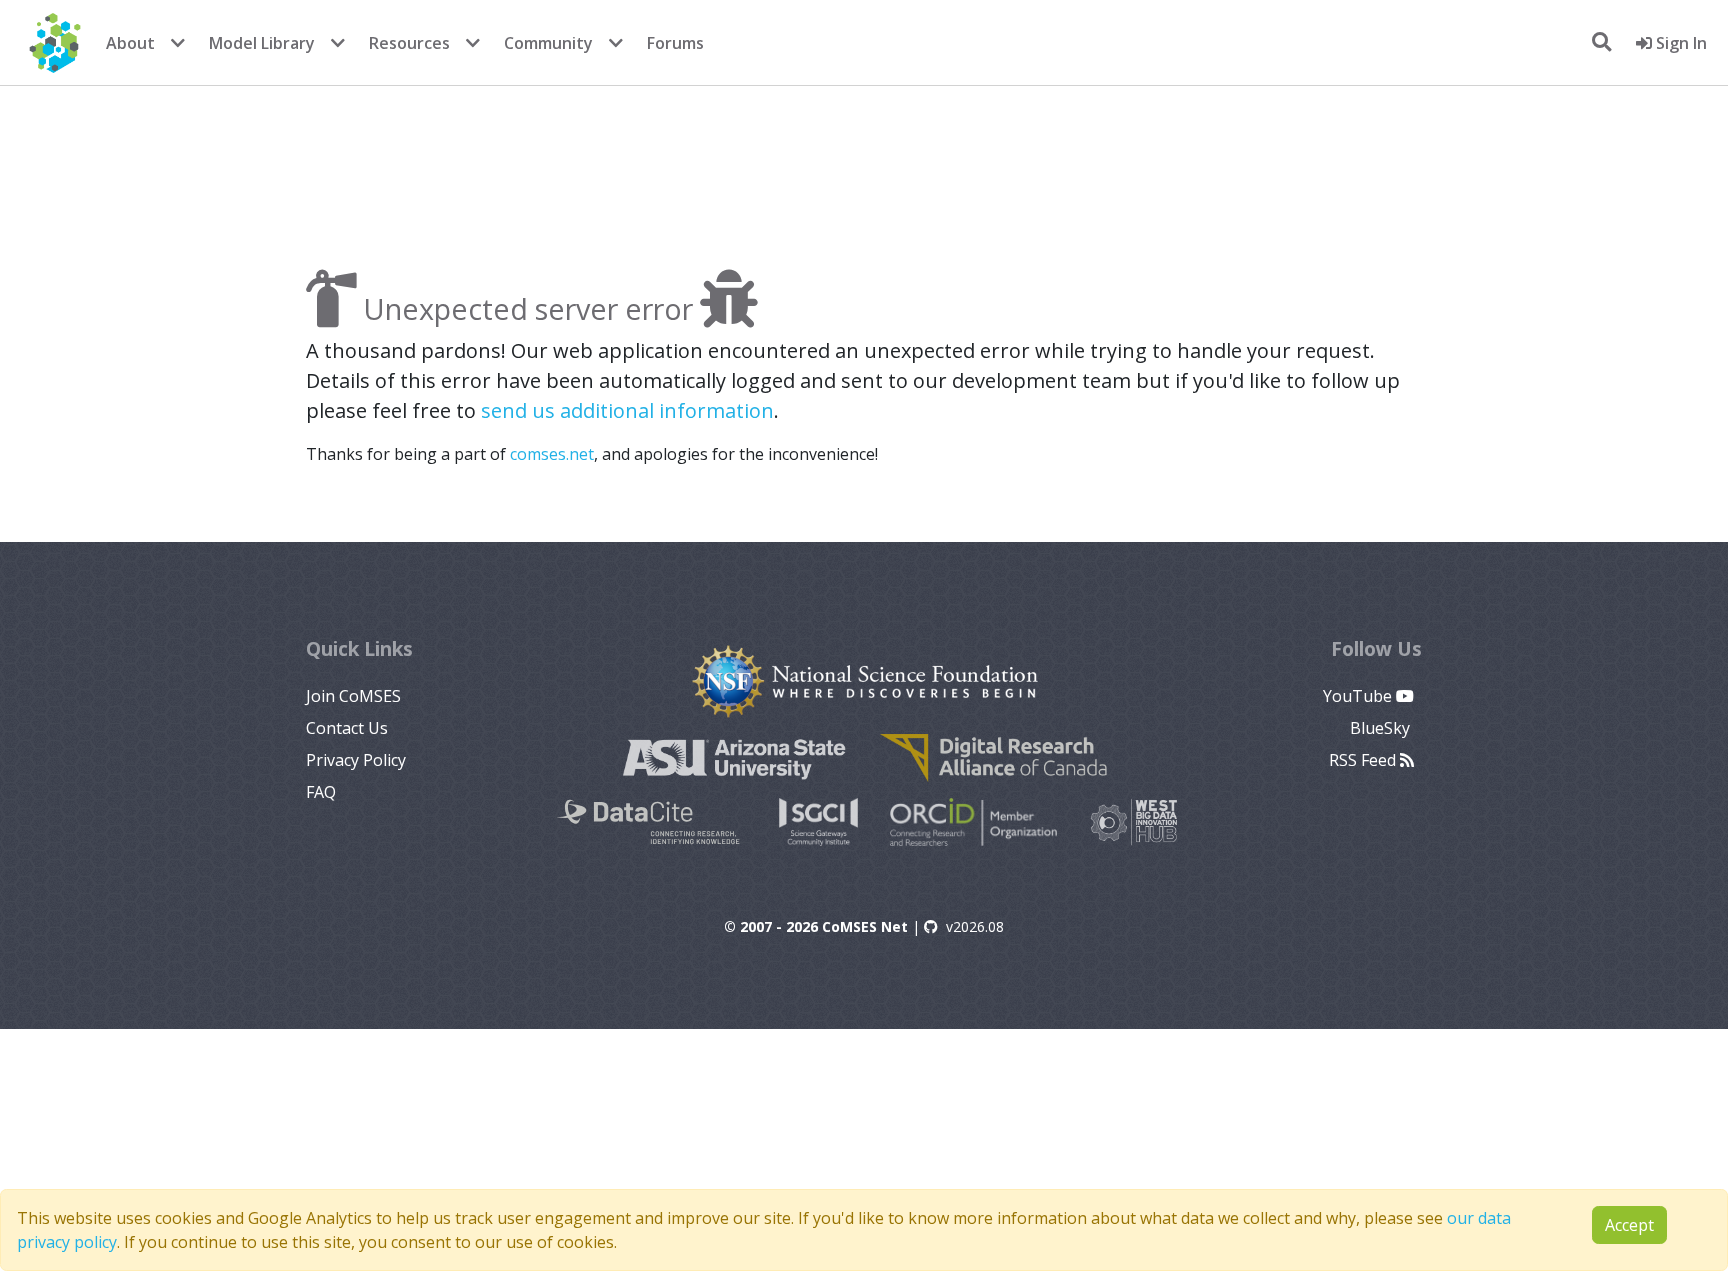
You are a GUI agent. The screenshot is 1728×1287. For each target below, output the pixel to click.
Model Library (262, 43)
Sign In (1679, 43)
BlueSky (1382, 728)
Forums (675, 43)
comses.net (552, 454)
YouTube (1359, 696)
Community (548, 43)
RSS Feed (1364, 760)
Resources (409, 43)
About (130, 43)
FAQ (321, 792)
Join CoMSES (353, 696)
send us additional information (627, 410)
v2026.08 (975, 926)
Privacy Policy (356, 760)
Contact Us (347, 728)
